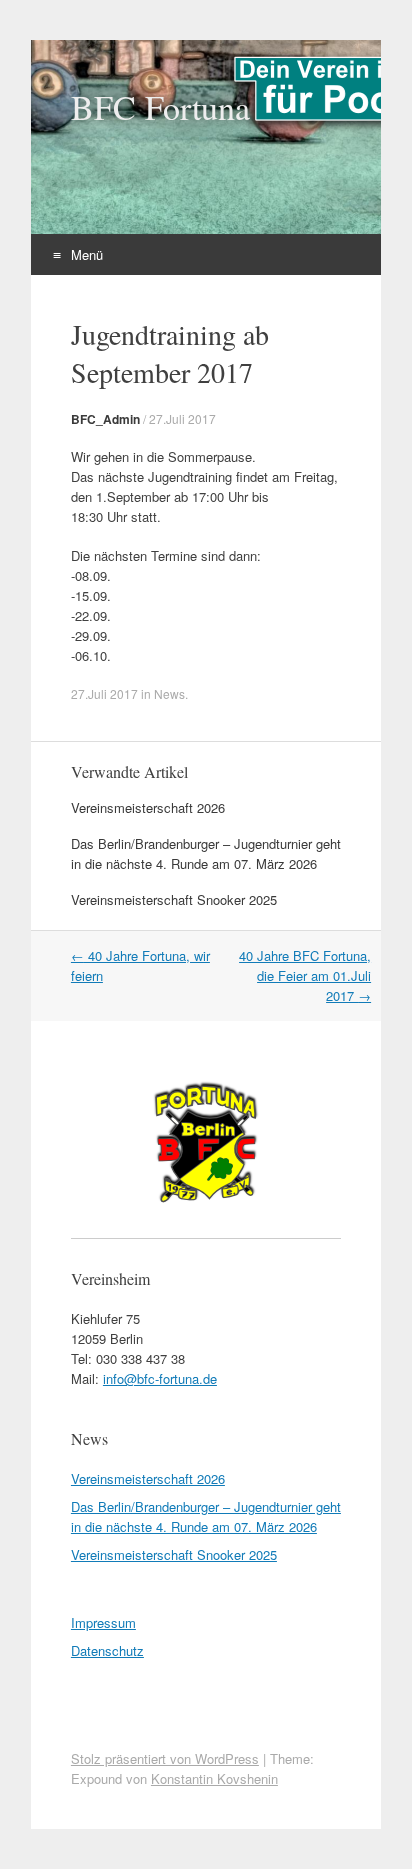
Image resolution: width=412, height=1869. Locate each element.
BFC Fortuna (160, 107)
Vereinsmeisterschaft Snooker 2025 (174, 899)
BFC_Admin (105, 419)
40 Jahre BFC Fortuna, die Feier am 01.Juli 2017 (305, 975)
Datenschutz (107, 1650)
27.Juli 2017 (182, 418)
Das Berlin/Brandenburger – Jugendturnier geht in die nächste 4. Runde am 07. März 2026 (206, 853)
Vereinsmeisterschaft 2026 (148, 807)
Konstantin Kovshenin (214, 1778)
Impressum (103, 1622)
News (169, 693)
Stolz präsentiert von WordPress (165, 1758)
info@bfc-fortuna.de (160, 1378)
